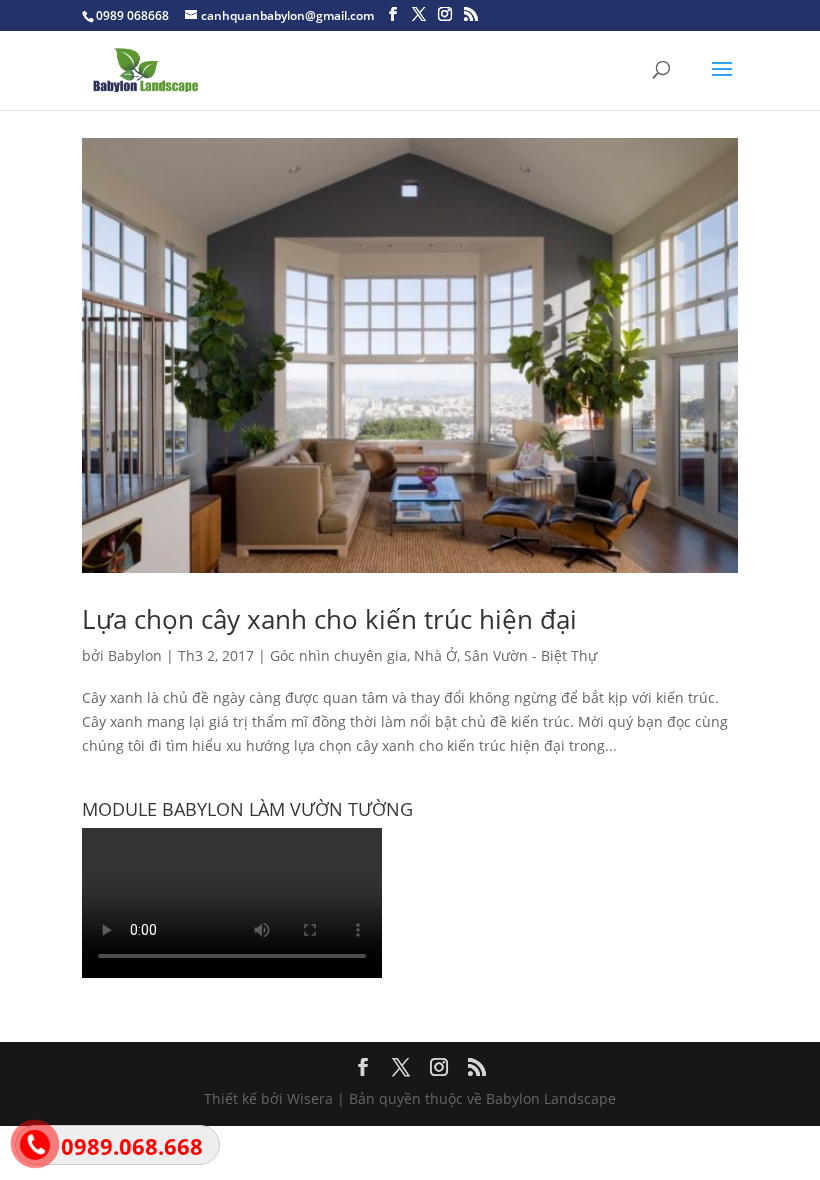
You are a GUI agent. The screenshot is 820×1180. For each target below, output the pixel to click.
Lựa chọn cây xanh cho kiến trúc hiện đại (329, 619)
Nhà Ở (435, 655)
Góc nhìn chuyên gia (338, 655)
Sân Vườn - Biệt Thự (530, 655)
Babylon (135, 655)
